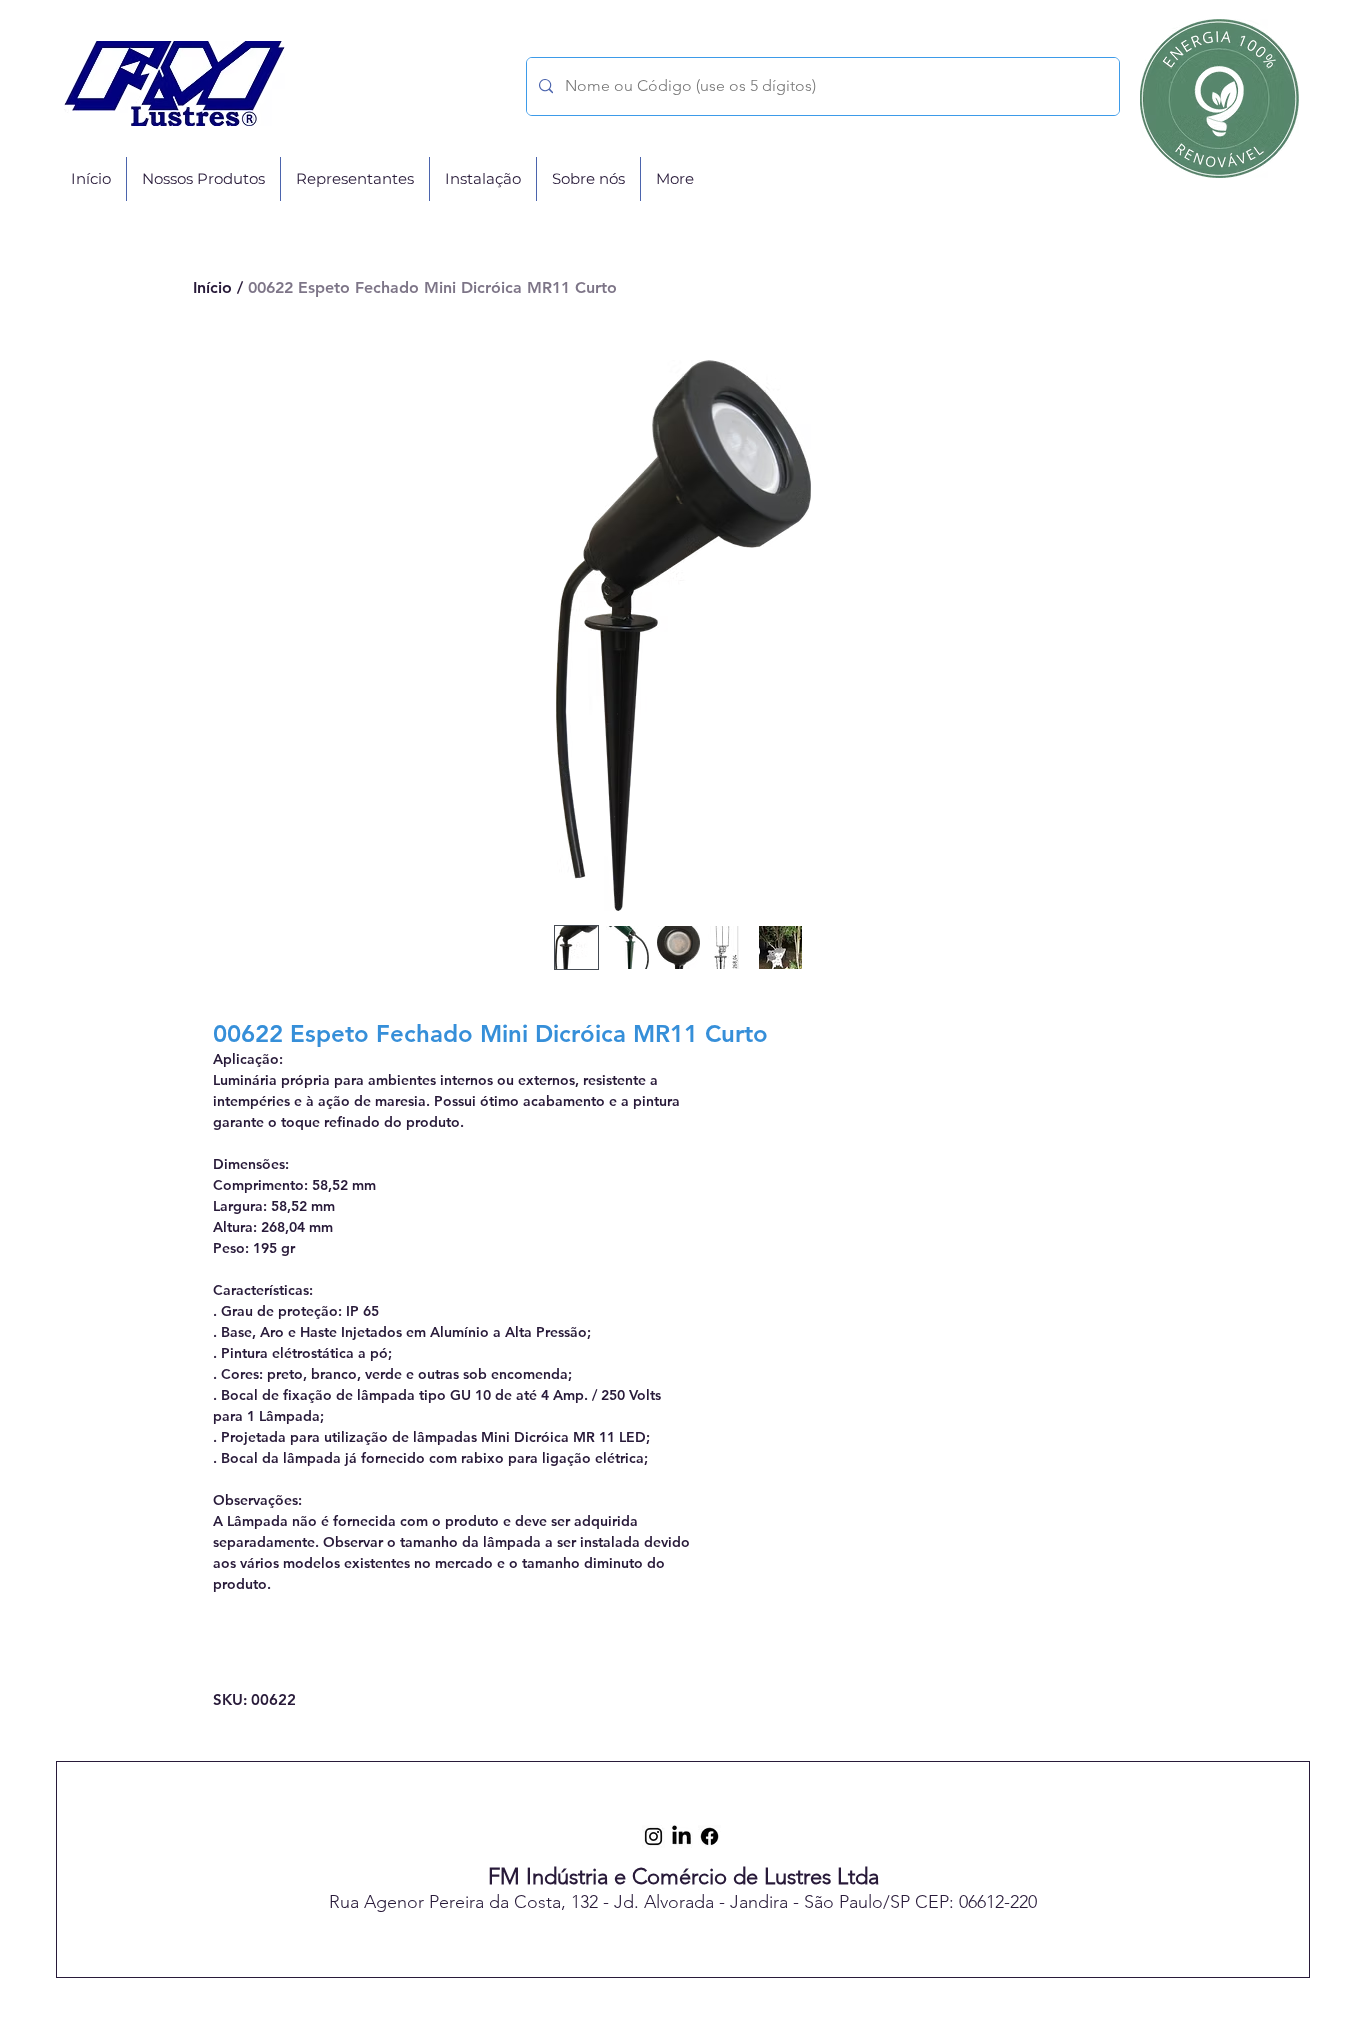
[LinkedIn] (681, 1836)
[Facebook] (709, 1836)
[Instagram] (653, 1836)
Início (212, 287)
